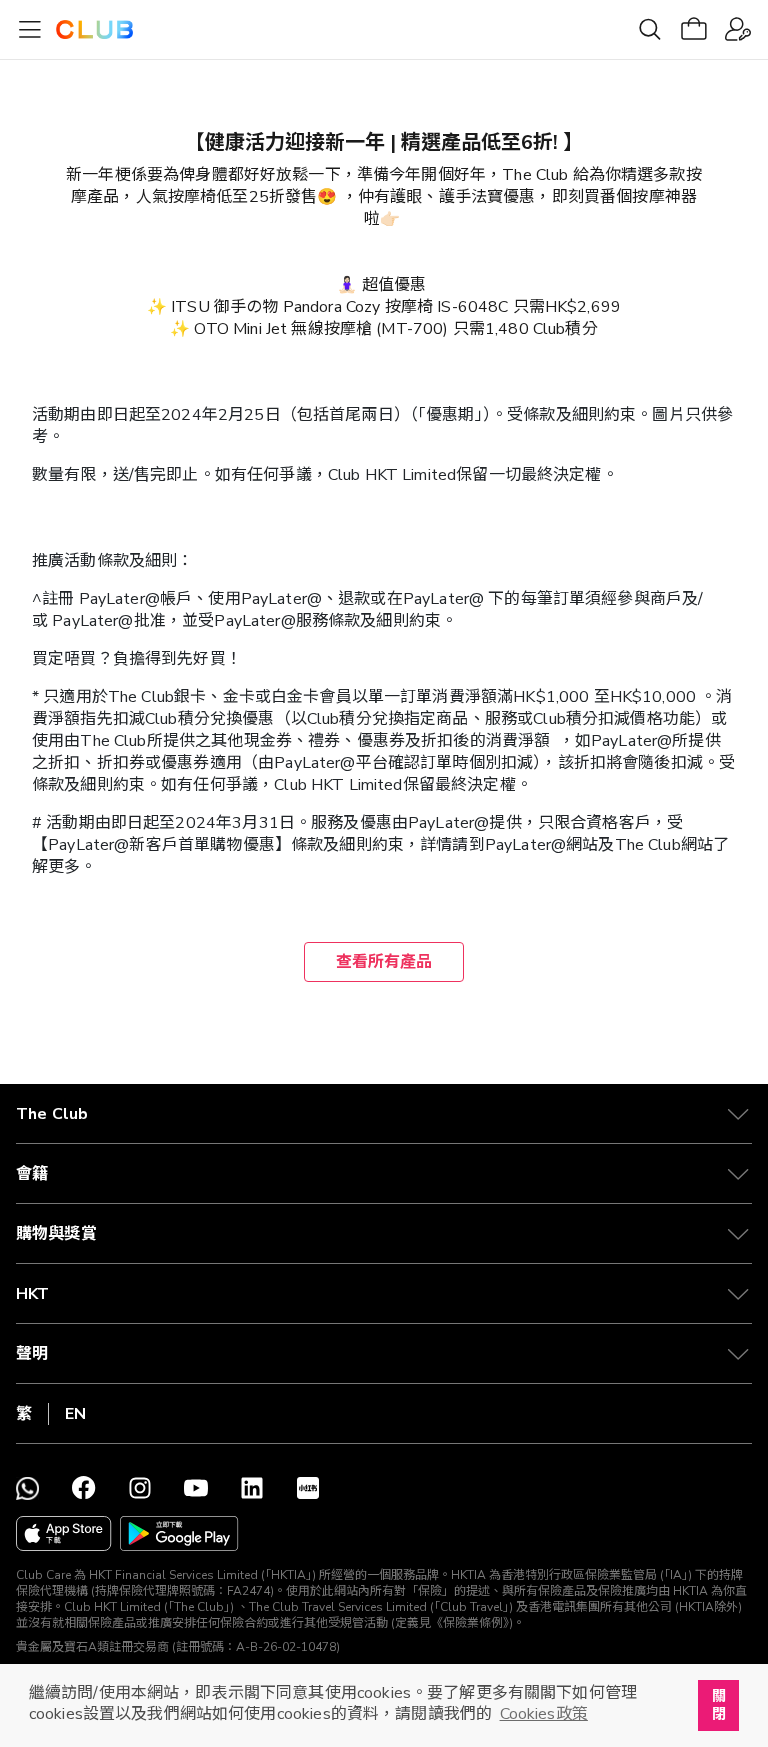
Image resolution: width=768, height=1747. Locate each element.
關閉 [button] (719, 1705)
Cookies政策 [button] (544, 1714)
